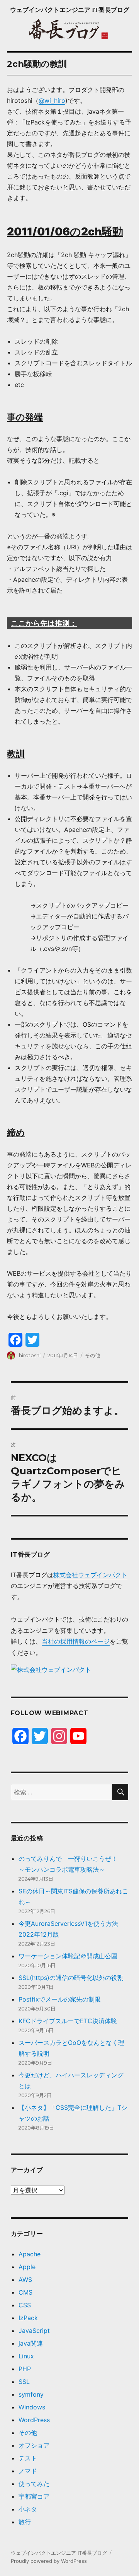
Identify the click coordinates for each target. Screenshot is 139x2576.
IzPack (28, 2318)
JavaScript (34, 2331)
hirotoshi (30, 1355)
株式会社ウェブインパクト (90, 1575)
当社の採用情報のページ (76, 1641)
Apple (27, 2267)
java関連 (31, 2343)
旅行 (25, 2522)
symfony (31, 2394)
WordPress (34, 2420)
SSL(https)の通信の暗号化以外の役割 (71, 1978)
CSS (25, 2305)
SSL (24, 2382)
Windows (32, 2407)
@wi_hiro (52, 101)
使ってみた (34, 2484)
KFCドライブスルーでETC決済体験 (68, 2021)
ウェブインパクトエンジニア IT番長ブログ (70, 10)
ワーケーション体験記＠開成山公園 (68, 1956)
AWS (25, 2280)
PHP (25, 2369)
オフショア (34, 2445)
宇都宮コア (34, 2496)
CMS (25, 2292)
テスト (28, 2458)
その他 (92, 1355)
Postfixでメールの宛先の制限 (60, 1999)
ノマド (28, 2471)
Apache (30, 2254)
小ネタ (28, 2509)
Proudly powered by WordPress (49, 2561)
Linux (26, 2356)
